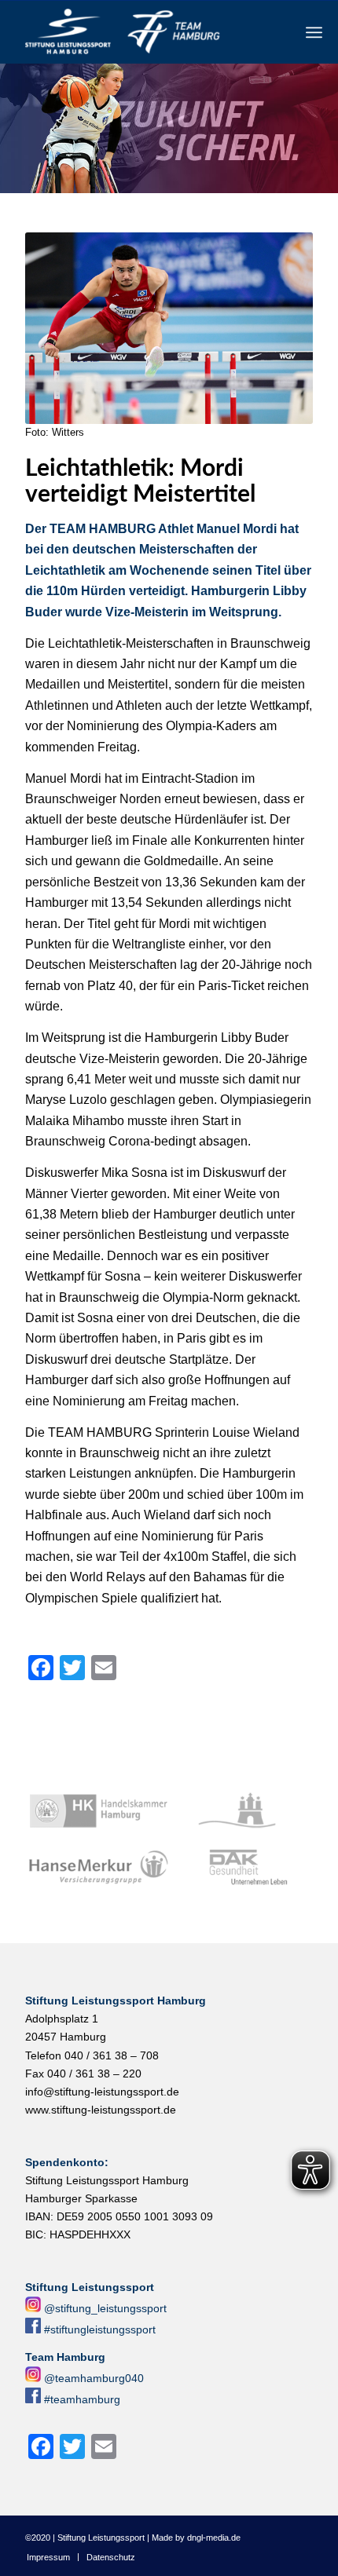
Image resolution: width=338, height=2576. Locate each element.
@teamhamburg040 (94, 2378)
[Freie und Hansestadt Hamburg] (242, 1811)
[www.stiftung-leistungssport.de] (140, 32)
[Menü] (314, 32)
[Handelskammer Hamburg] (99, 1811)
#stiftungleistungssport (100, 2329)
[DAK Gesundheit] (242, 1868)
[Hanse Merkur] (99, 1868)
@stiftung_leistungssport (105, 2308)
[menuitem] (314, 32)
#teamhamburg (82, 2399)
